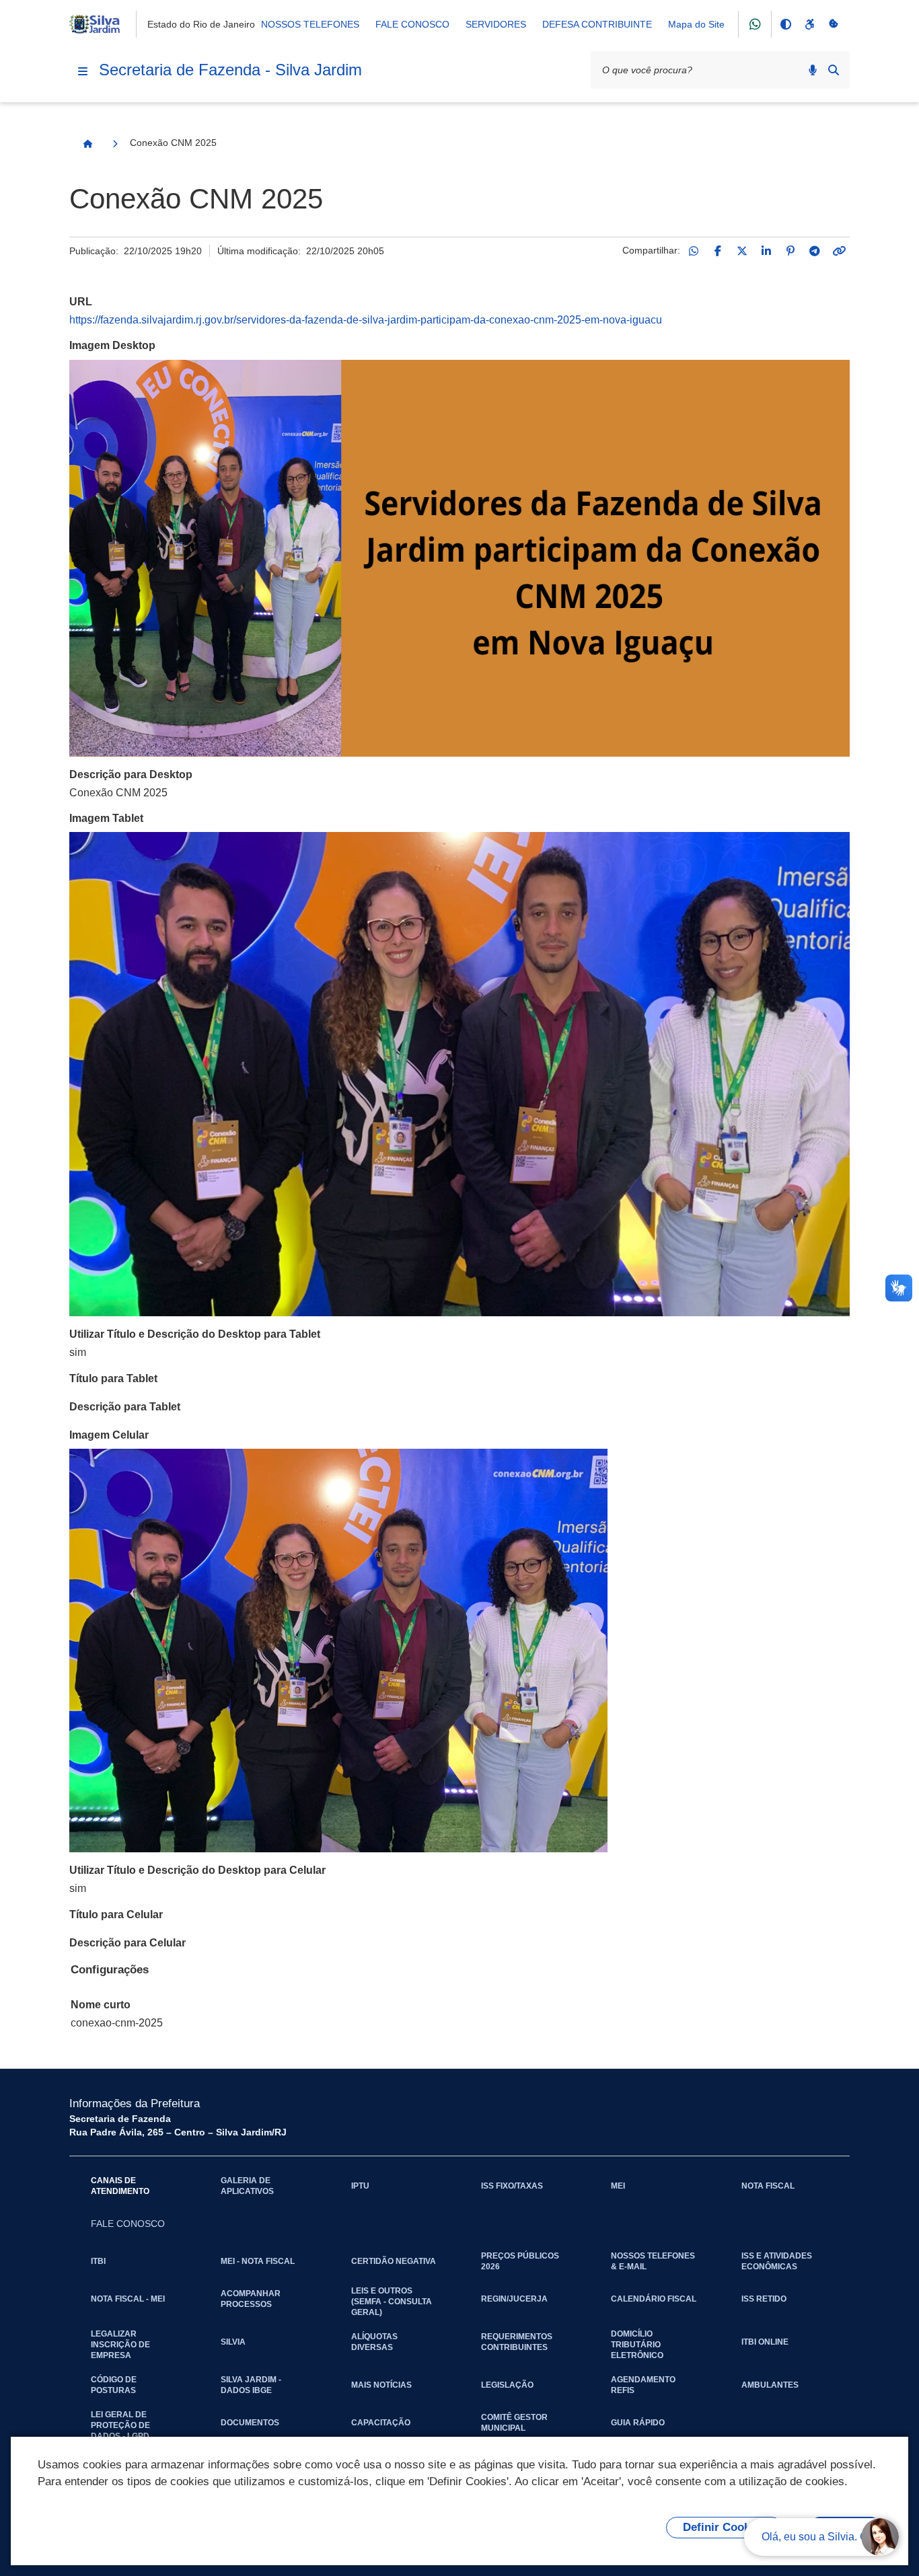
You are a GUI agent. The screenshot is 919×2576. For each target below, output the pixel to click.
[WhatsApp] (694, 251)
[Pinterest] (791, 251)
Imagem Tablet (106, 818)
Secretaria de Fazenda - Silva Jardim (230, 70)
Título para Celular (116, 1915)
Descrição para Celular (127, 1943)
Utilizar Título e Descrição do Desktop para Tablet (195, 1334)
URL (81, 302)
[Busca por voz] (813, 70)
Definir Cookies (724, 2527)
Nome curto (101, 2005)
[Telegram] (815, 251)
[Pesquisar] (834, 70)
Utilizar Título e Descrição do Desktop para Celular (197, 1870)
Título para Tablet (113, 1378)
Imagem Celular (109, 1435)
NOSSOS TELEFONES (310, 24)
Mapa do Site (696, 24)
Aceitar (845, 2527)
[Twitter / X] (742, 251)
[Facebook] (718, 251)
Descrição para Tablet (125, 1407)
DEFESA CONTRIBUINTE (597, 24)
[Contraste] (785, 24)
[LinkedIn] (766, 251)
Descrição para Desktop (131, 774)
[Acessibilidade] (809, 24)
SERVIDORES (496, 24)
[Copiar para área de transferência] (839, 251)
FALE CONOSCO (412, 24)
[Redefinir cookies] (834, 24)
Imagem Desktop (112, 345)
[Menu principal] (83, 71)
